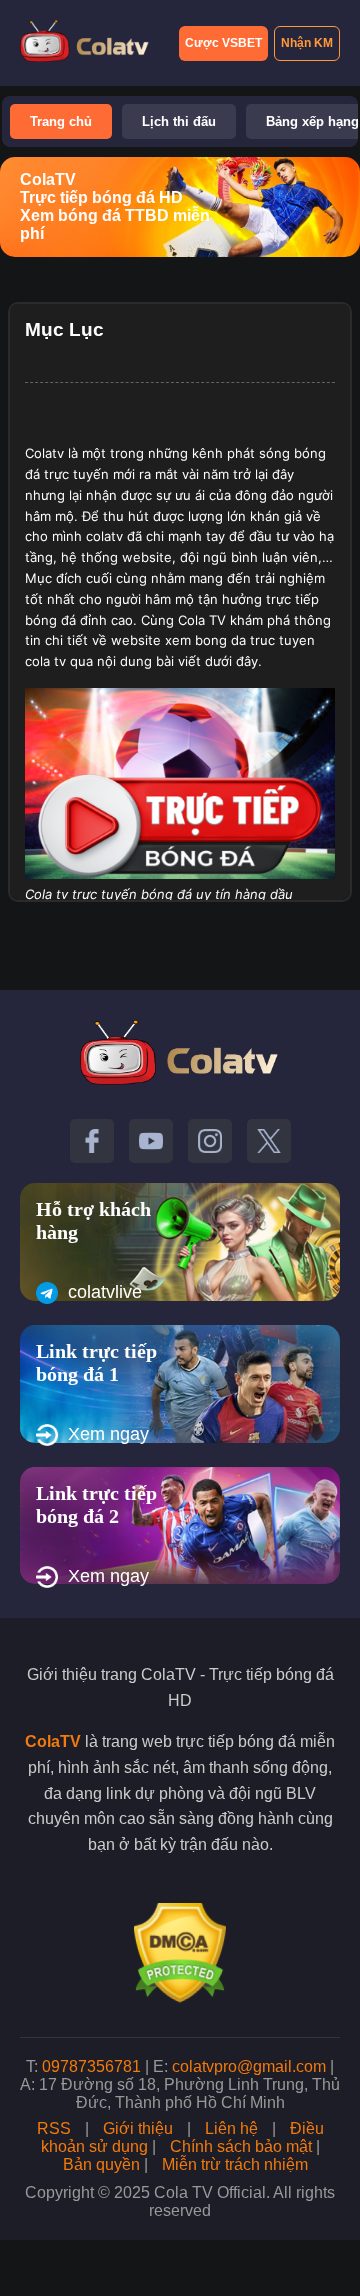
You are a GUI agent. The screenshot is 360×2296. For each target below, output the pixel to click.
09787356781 (91, 2066)
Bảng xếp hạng (312, 121)
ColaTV (53, 1741)
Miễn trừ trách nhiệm (235, 2164)
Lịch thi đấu (179, 121)
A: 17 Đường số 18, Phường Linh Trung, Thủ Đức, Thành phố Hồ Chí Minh (180, 2093)
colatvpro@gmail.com (249, 2066)
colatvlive (105, 1292)
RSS (54, 2128)
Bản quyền (101, 2164)
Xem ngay (108, 1434)
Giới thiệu (138, 2128)
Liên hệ (231, 2128)
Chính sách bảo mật (241, 2146)
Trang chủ (61, 121)
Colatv (44, 453)
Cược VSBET (223, 43)
